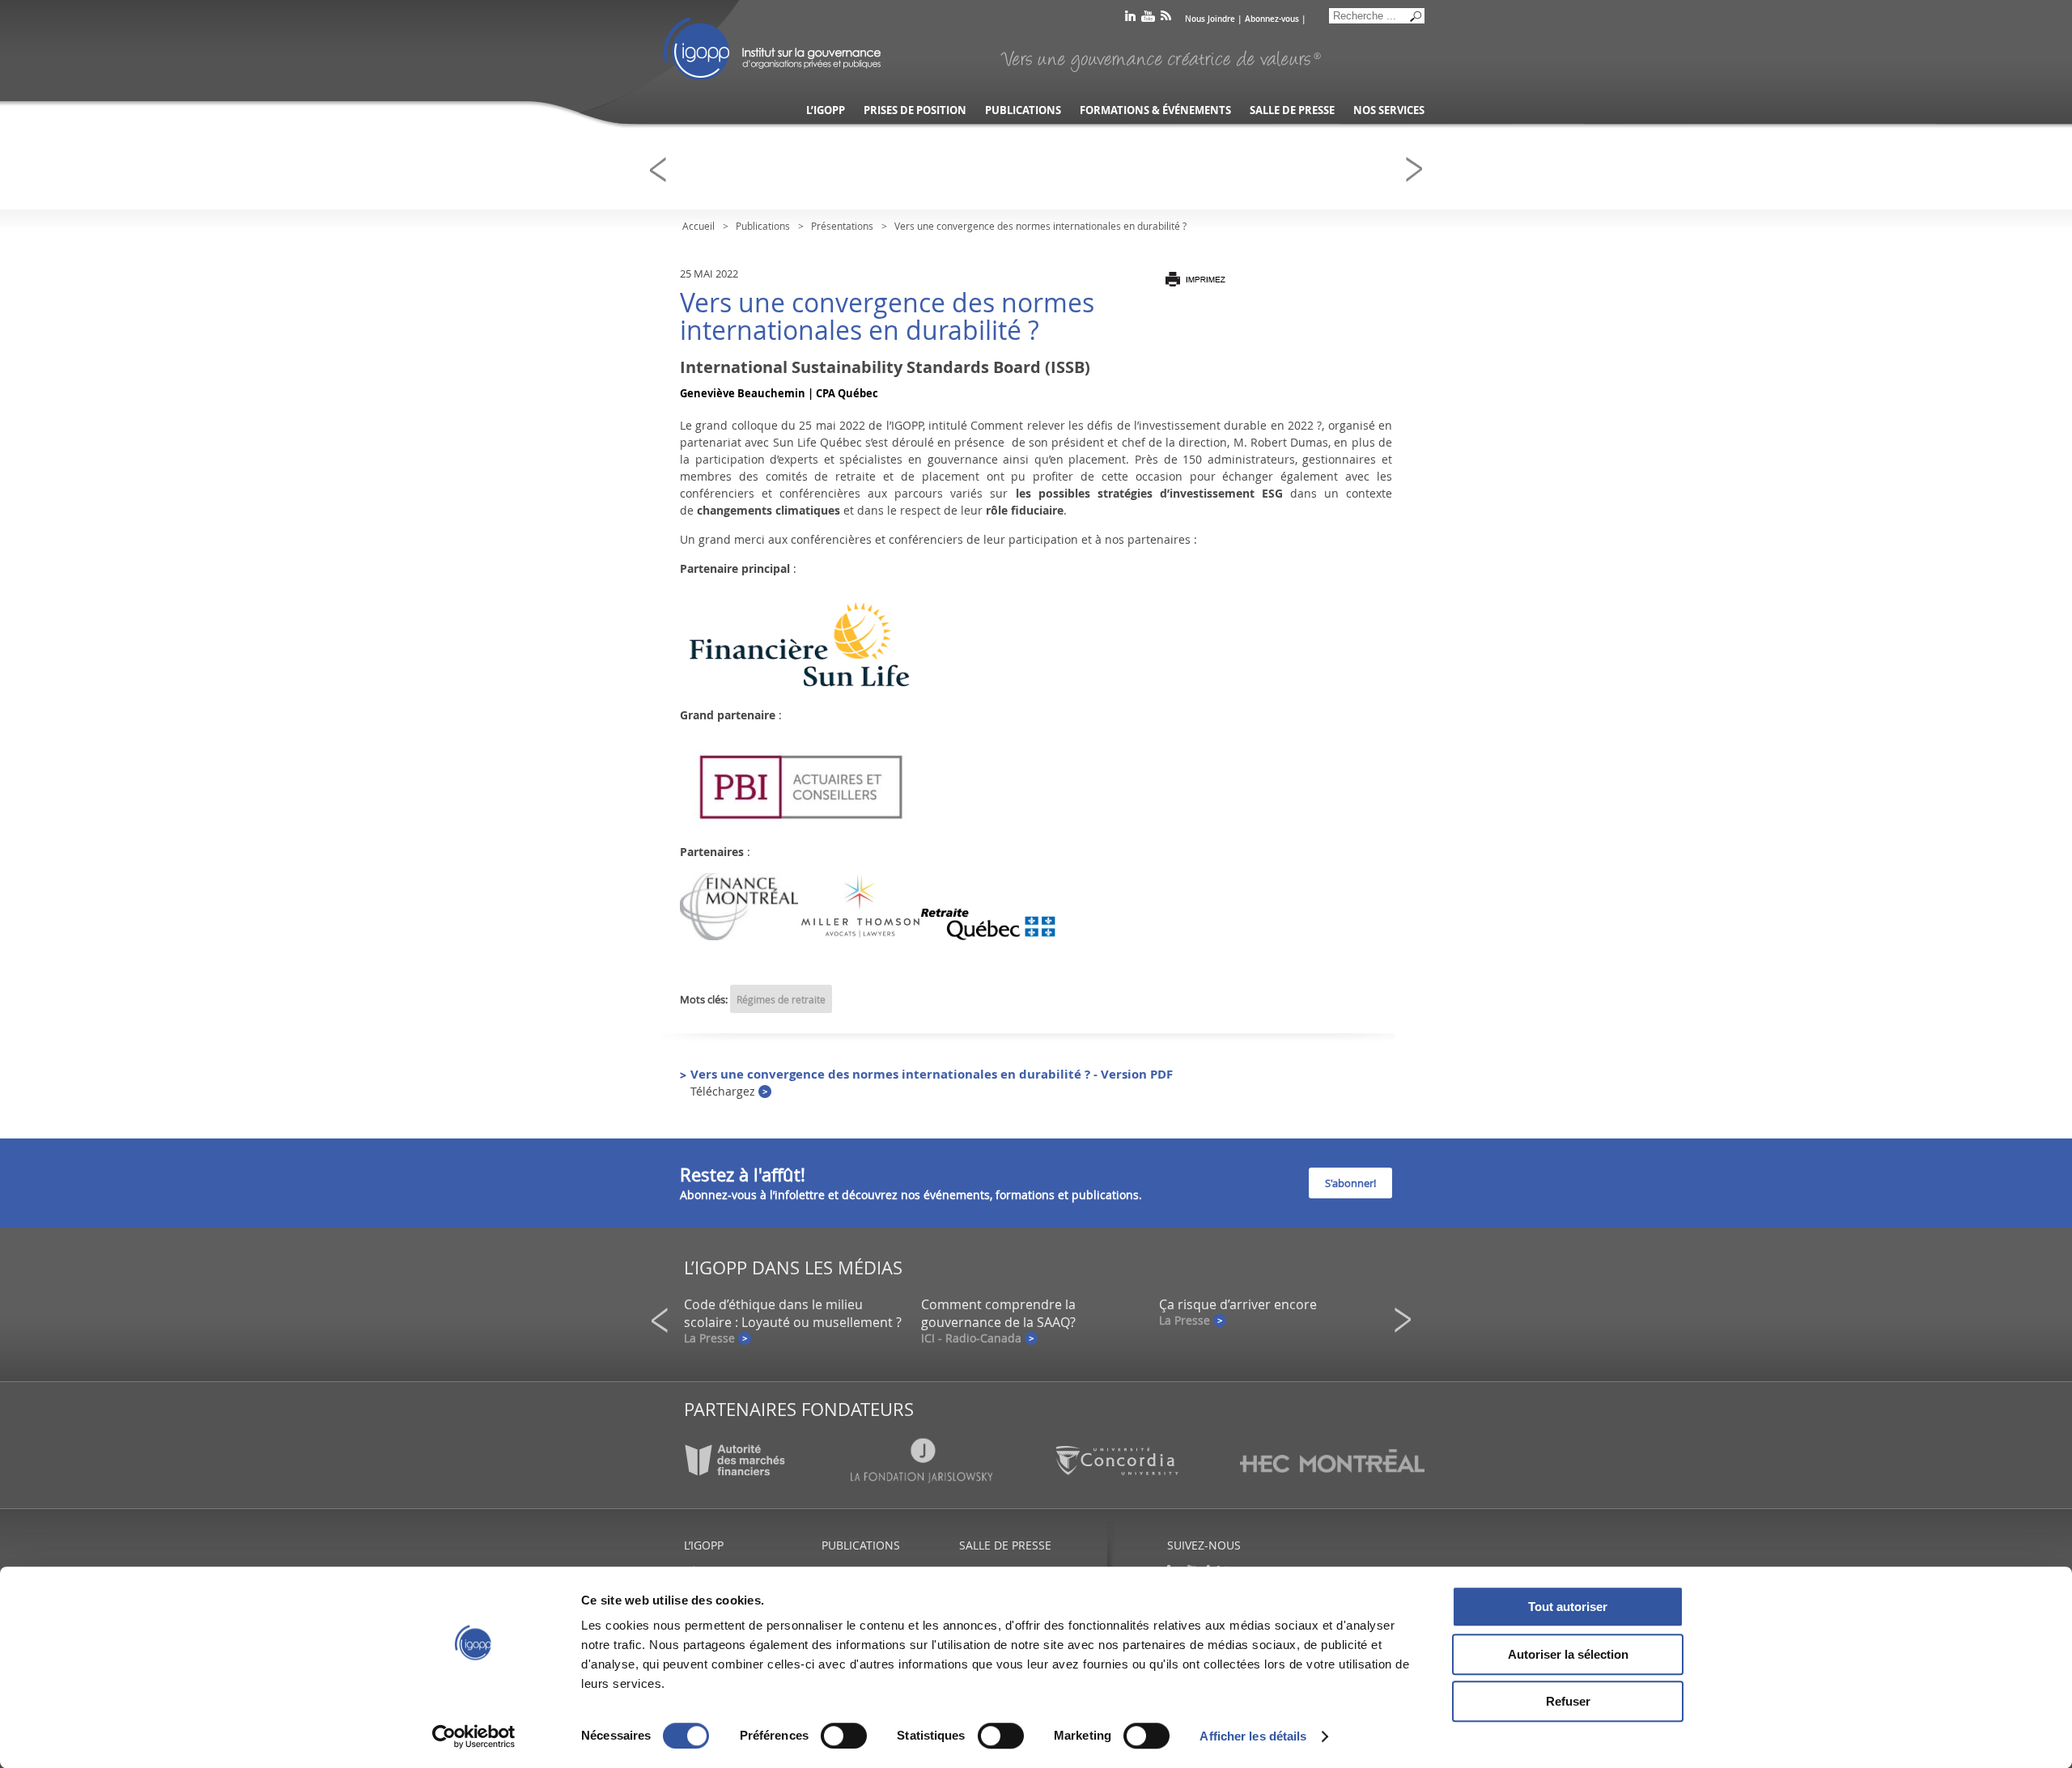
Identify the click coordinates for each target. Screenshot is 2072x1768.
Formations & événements (1155, 110)
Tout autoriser (1568, 1607)
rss (1166, 19)
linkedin (1130, 19)
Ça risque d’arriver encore (1238, 1304)
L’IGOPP (826, 110)
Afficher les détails (1253, 1736)
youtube (1148, 19)
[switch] (844, 1736)
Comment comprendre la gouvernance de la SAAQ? (998, 1313)
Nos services (1389, 110)
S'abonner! (1350, 1183)
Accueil (698, 226)
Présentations (842, 226)
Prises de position (915, 110)
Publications (1023, 110)
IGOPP (772, 49)
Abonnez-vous (1272, 19)
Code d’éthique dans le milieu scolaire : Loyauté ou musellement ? (793, 1313)
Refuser (1568, 1701)
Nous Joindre (1210, 19)
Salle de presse (1292, 110)
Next (1419, 170)
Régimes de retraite (781, 999)
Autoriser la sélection (1568, 1654)
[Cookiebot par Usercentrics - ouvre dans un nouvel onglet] (474, 1736)
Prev (663, 170)
